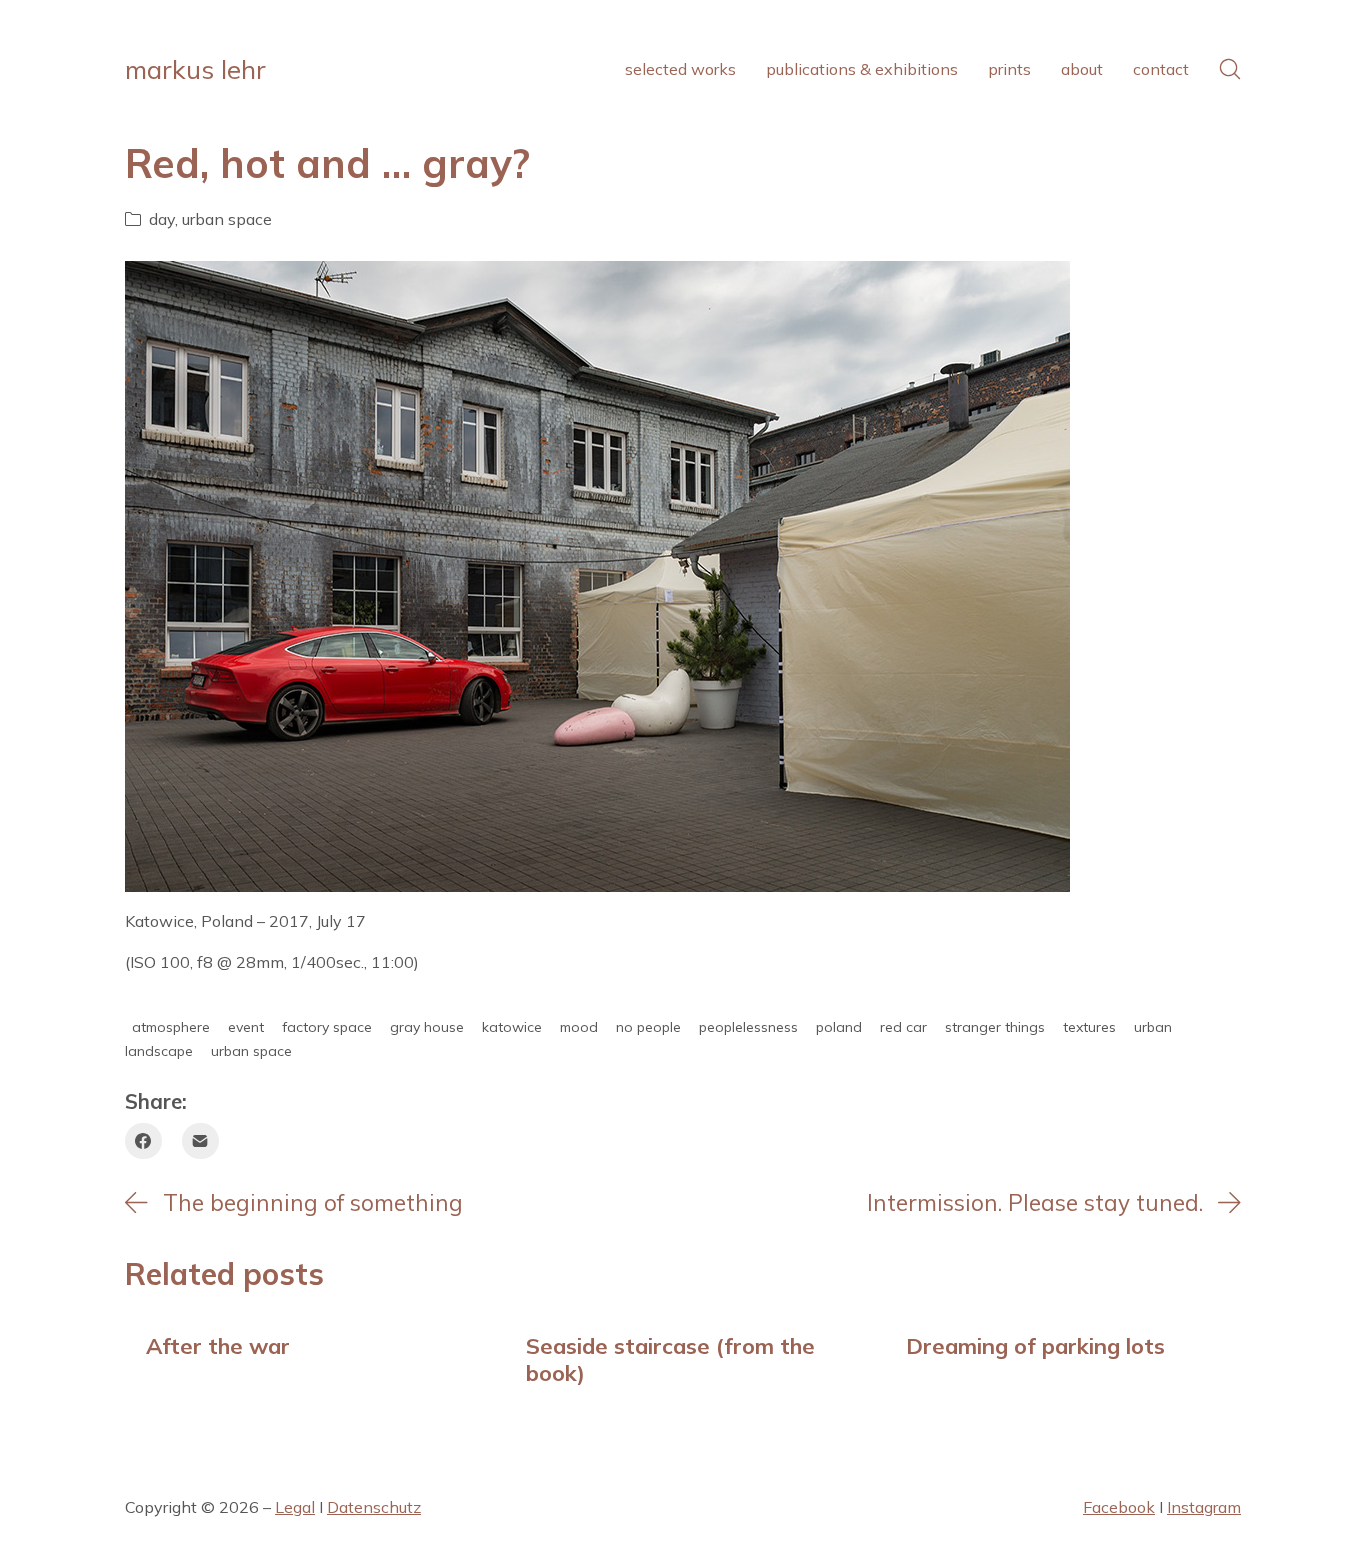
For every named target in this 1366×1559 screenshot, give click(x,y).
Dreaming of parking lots (1035, 1345)
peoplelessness (748, 1027)
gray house (427, 1027)
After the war (218, 1345)
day (162, 219)
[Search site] (1230, 69)
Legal (295, 1507)
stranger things (995, 1027)
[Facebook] (143, 1141)
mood (579, 1027)
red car (903, 1027)
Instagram (1204, 1507)
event (246, 1027)
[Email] (200, 1141)
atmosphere (171, 1027)
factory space (327, 1027)
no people (648, 1027)
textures (1089, 1027)
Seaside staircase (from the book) (670, 1358)
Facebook (1119, 1507)
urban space (227, 219)
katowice (512, 1027)
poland (839, 1027)
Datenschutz (374, 1507)
